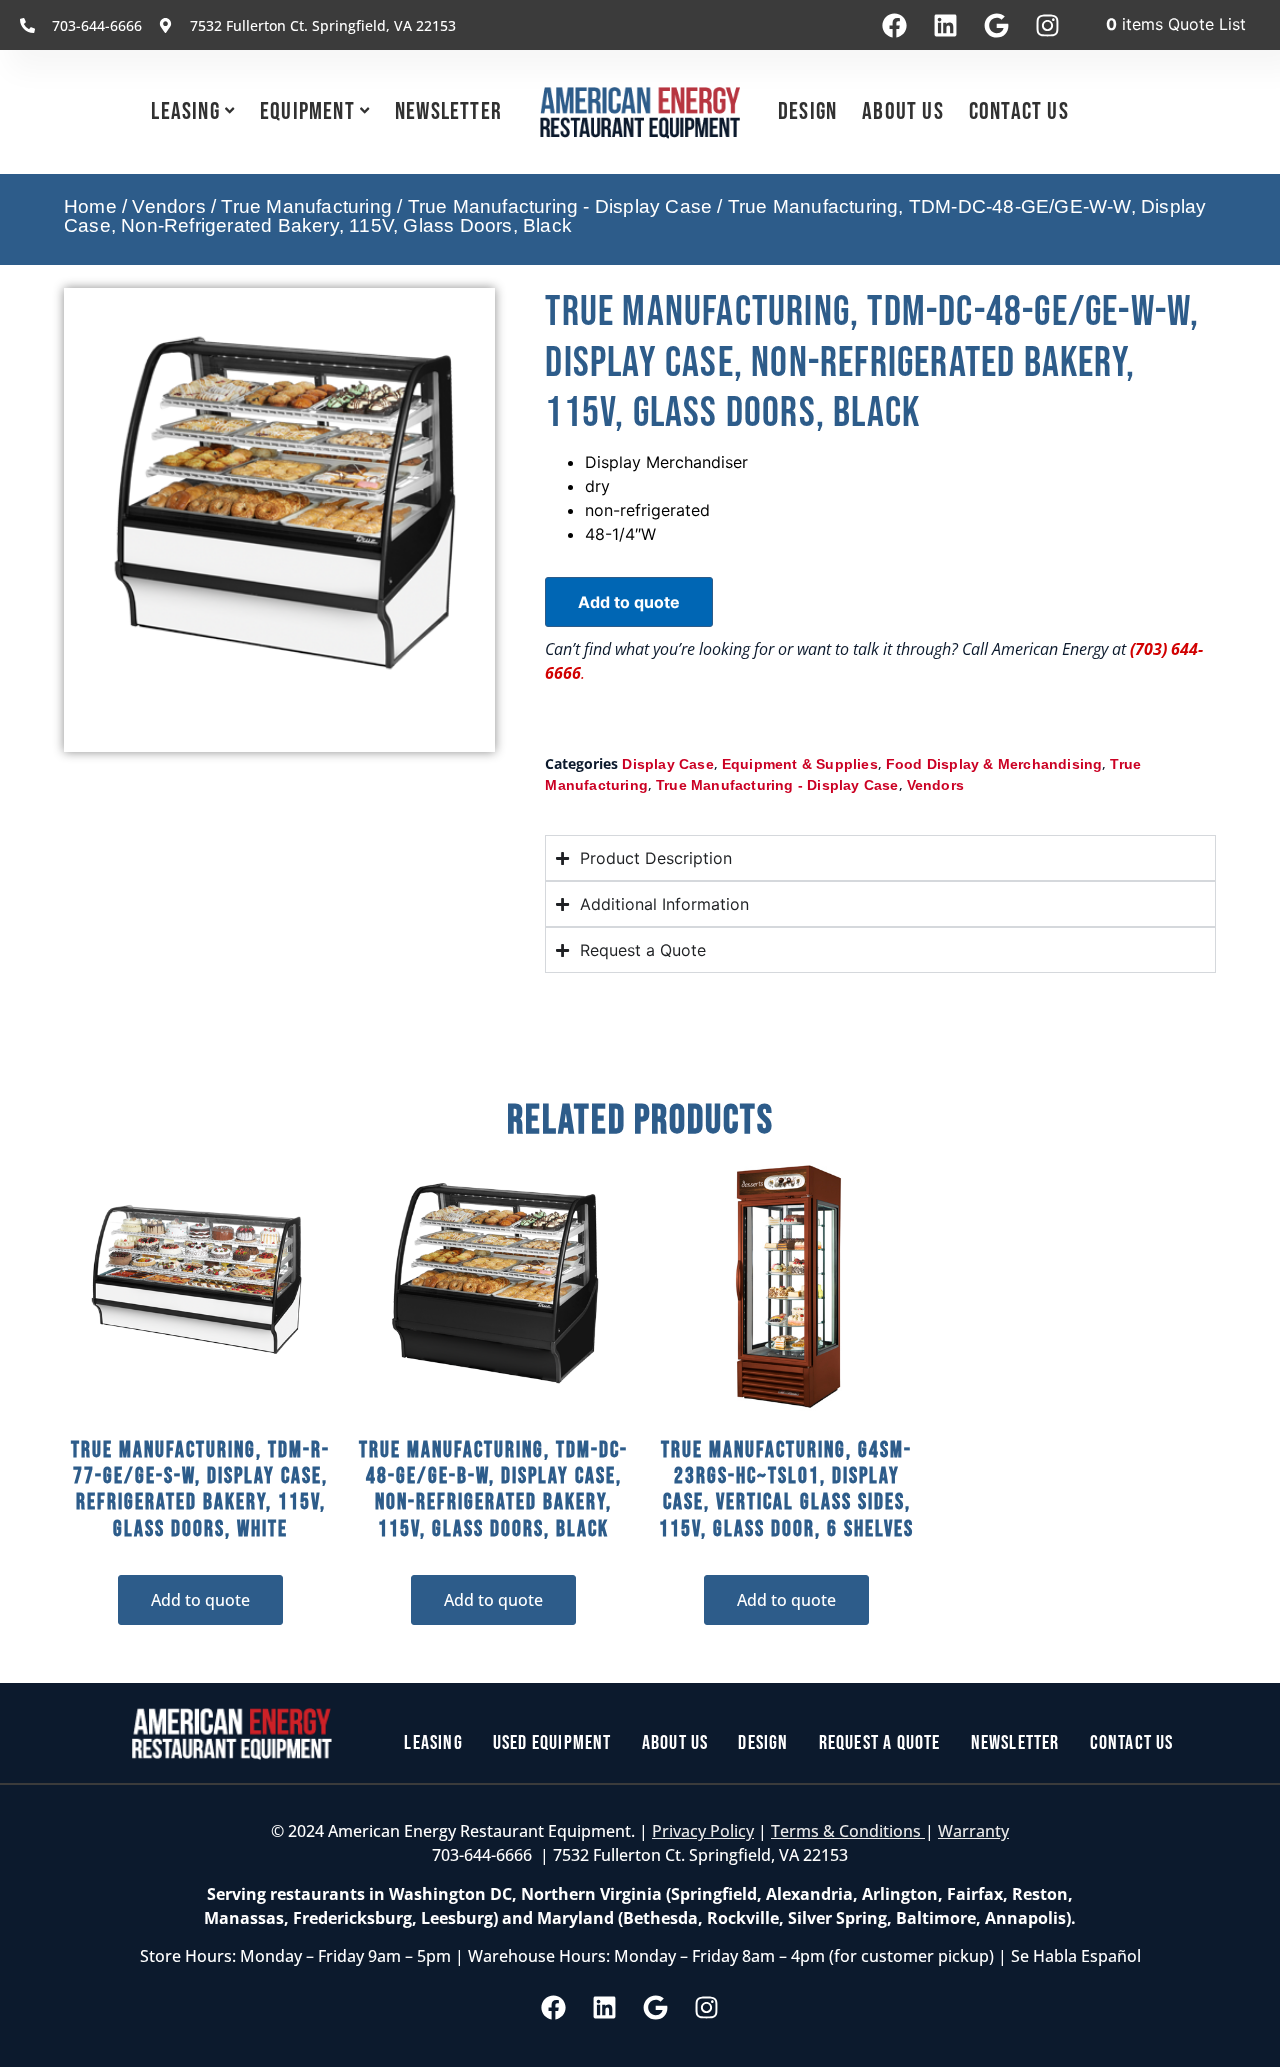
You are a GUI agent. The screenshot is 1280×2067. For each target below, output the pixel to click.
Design (807, 111)
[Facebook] (894, 25)
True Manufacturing (306, 206)
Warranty (973, 1831)
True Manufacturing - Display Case (560, 206)
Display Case (667, 764)
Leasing (185, 111)
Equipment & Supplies (800, 764)
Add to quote (629, 602)
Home (90, 206)
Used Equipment (552, 1743)
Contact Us (1019, 111)
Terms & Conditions (848, 1831)
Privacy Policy (703, 1831)
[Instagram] (1047, 25)
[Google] (996, 25)
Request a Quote (880, 1743)
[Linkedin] (945, 25)
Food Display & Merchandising (994, 764)
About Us (903, 111)
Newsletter (448, 111)
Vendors (168, 206)
